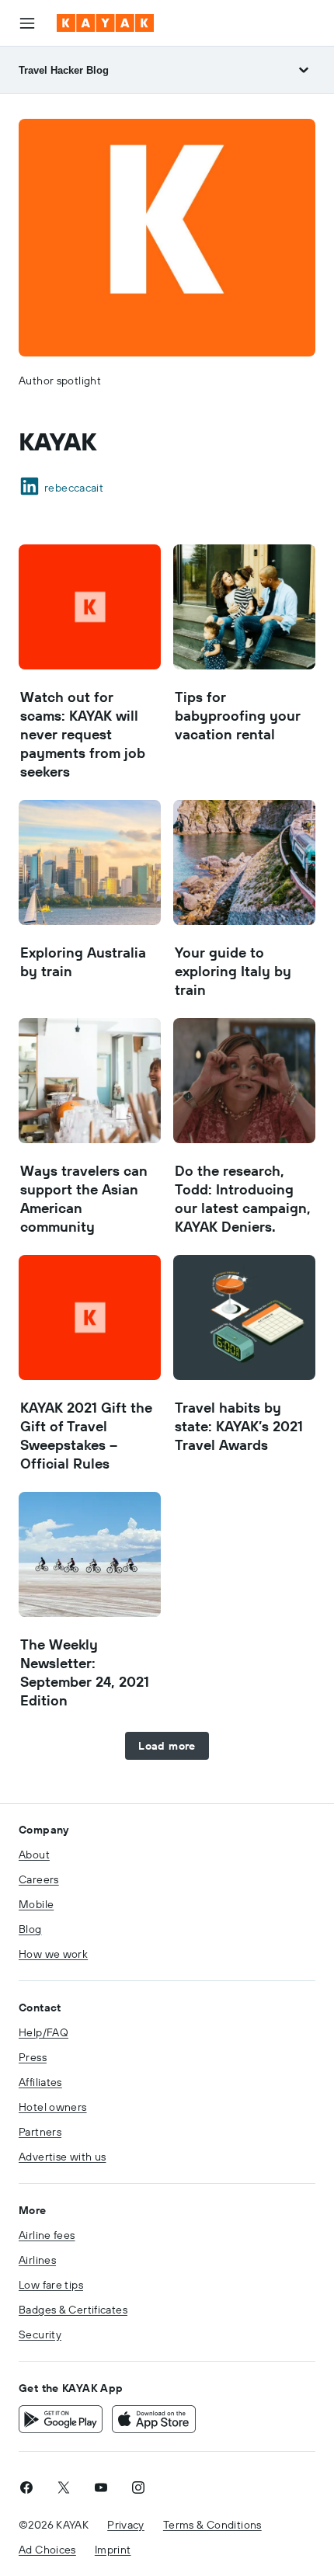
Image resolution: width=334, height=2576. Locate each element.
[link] (26, 2487)
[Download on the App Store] (154, 2419)
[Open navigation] (27, 23)
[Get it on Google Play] (61, 2419)
